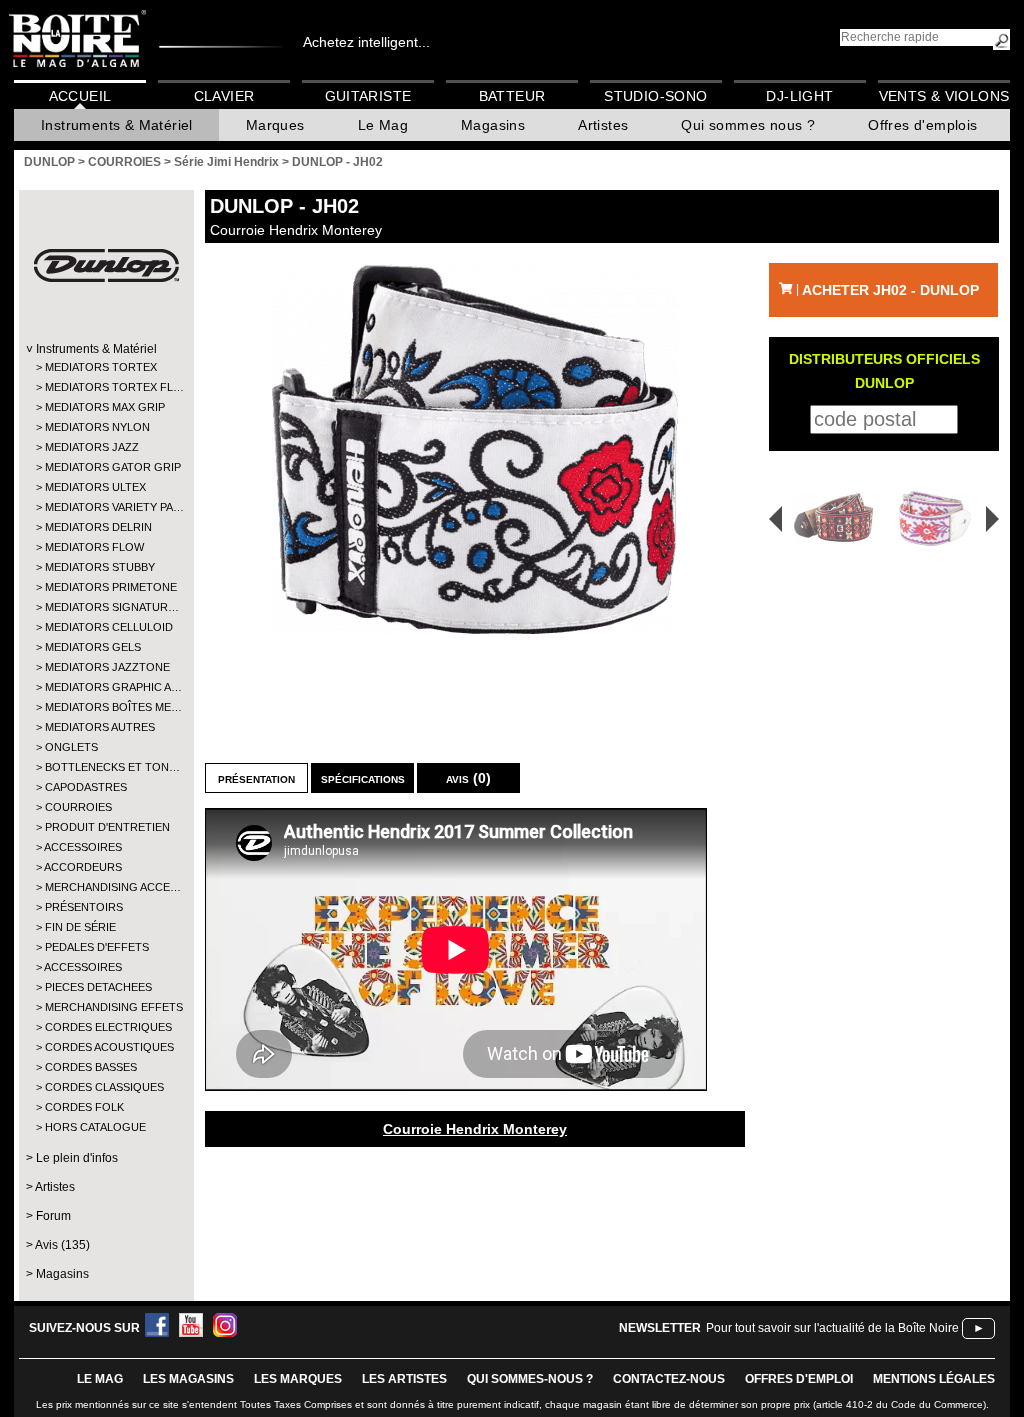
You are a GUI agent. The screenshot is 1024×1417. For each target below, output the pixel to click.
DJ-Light (799, 96)
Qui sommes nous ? (748, 125)
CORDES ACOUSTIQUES (105, 1047)
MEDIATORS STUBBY (100, 567)
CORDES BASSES (91, 1067)
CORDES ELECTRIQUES (105, 1027)
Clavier (224, 96)
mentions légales (934, 1379)
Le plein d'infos (77, 1158)
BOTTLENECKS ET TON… (105, 767)
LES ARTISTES (404, 1379)
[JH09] (938, 518)
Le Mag (383, 125)
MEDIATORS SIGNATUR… (105, 607)
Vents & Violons (944, 96)
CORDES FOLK (84, 1107)
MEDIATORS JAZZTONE (105, 667)
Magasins (493, 125)
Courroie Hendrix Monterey (475, 1129)
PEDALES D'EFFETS (97, 947)
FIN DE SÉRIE (80, 927)
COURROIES (78, 807)
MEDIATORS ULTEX (95, 487)
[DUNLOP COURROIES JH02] (475, 448)
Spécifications (363, 778)
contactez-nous (669, 1379)
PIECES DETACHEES (98, 987)
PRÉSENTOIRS (84, 907)
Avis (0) (468, 778)
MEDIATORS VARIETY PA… (105, 507)
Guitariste (368, 96)
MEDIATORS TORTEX (101, 367)
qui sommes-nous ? (530, 1379)
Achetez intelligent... (366, 42)
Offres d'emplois (922, 125)
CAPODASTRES (86, 787)
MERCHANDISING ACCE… (105, 887)
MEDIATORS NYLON (97, 427)
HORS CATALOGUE (95, 1127)
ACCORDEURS (83, 867)
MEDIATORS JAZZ (92, 447)
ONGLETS (71, 747)
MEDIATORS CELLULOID (105, 627)
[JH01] (827, 518)
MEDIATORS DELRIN (98, 527)
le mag (100, 1379)
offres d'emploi (799, 1379)
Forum (53, 1216)
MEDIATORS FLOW (94, 547)
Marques (275, 125)
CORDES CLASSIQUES (104, 1087)
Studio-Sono (655, 96)
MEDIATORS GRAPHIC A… (105, 687)
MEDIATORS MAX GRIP (105, 407)
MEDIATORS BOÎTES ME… (105, 707)
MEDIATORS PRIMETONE (105, 587)
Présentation (256, 778)
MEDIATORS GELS (93, 647)
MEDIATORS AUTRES (100, 727)
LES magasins (188, 1379)
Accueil (80, 96)
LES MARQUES (298, 1379)
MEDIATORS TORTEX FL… (105, 387)
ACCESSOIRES (83, 847)
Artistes (603, 125)
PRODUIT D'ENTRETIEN (105, 827)
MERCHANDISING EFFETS (105, 1007)
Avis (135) (62, 1245)
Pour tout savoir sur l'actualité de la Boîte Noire (832, 1328)
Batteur (512, 96)
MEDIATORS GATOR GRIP (105, 467)
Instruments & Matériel (117, 125)
